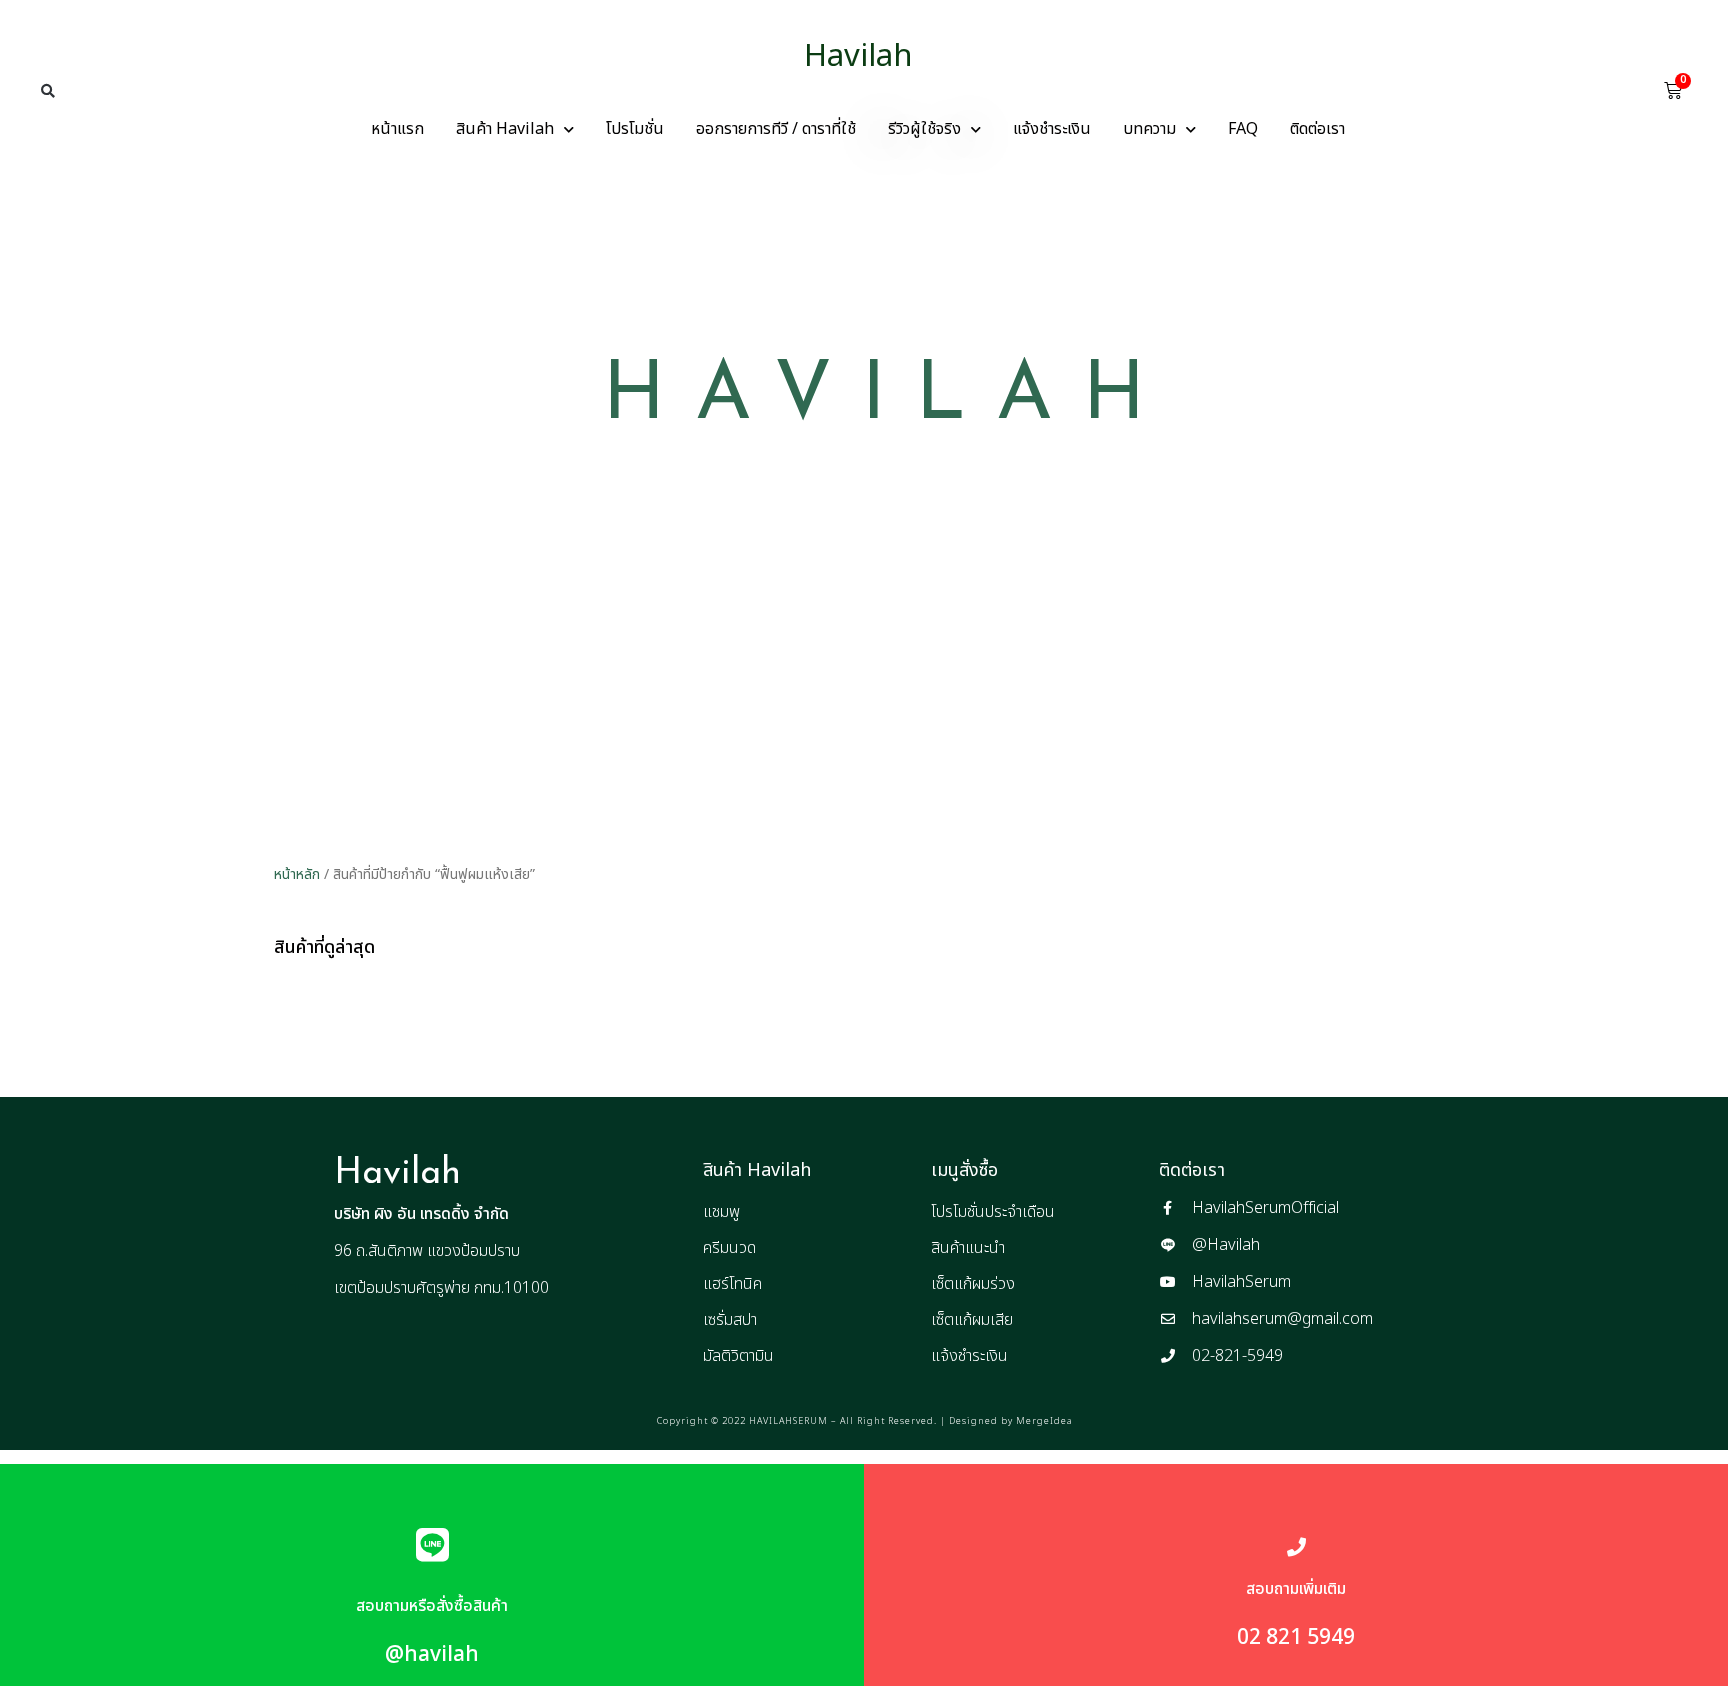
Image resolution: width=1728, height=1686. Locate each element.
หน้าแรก (397, 129)
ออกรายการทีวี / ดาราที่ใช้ (776, 129)
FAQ (1243, 129)
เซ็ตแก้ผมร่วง (973, 1284)
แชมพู (721, 1212)
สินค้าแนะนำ (968, 1248)
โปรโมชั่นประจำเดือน (993, 1212)
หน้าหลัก (297, 874)
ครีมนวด (729, 1248)
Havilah (858, 56)
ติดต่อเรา (1317, 129)
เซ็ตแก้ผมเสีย (972, 1320)
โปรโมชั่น (635, 129)
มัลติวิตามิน (738, 1356)
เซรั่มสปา (730, 1320)
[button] (48, 91)
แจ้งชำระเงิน (1052, 129)
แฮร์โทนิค (732, 1284)
